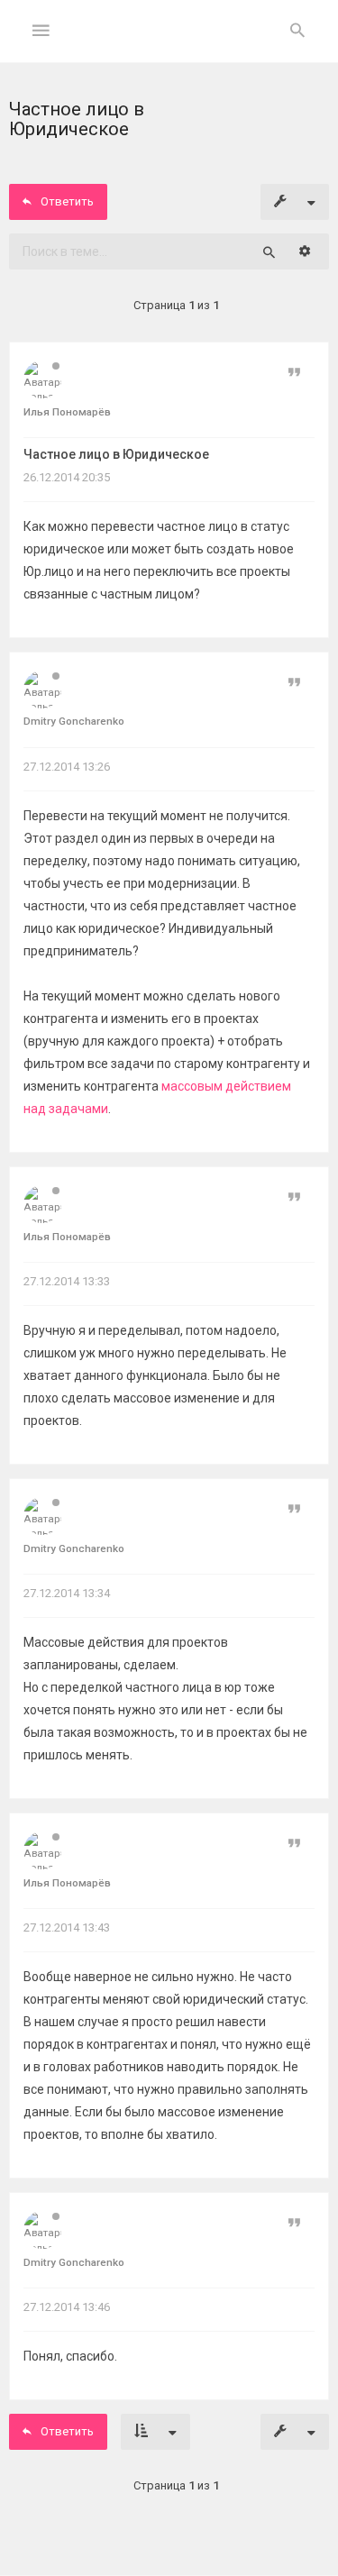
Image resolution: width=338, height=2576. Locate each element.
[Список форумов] (169, 46)
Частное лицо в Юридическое (116, 454)
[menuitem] (297, 32)
